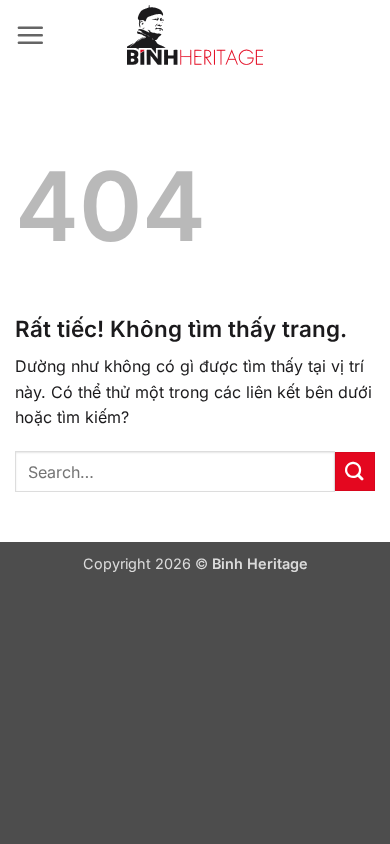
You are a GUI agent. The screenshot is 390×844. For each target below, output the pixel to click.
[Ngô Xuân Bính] (195, 35)
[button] (30, 35)
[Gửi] (355, 471)
